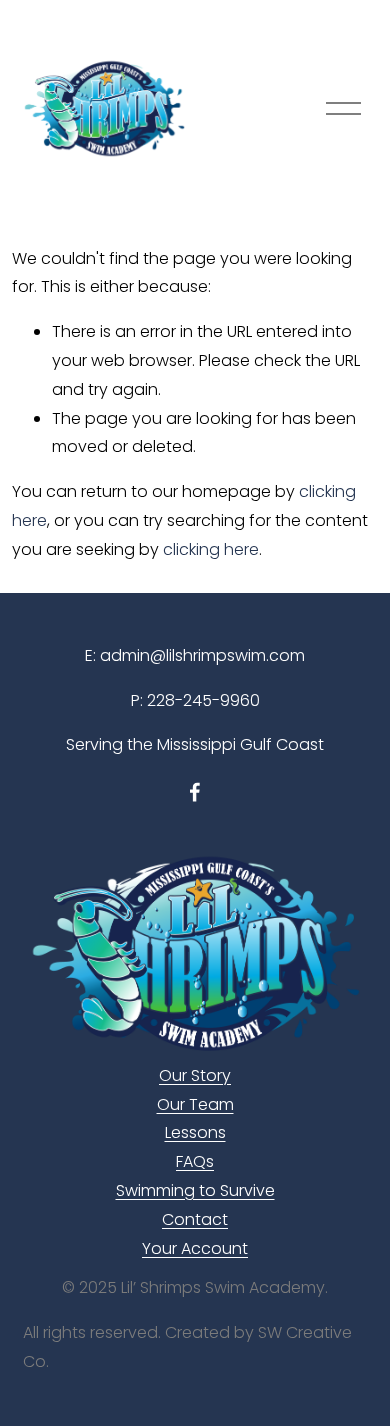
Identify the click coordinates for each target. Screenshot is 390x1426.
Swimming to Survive (195, 1190)
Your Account (195, 1248)
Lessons (195, 1132)
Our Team (195, 1104)
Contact (195, 1219)
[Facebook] (195, 792)
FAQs (195, 1161)
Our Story (195, 1075)
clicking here (211, 549)
